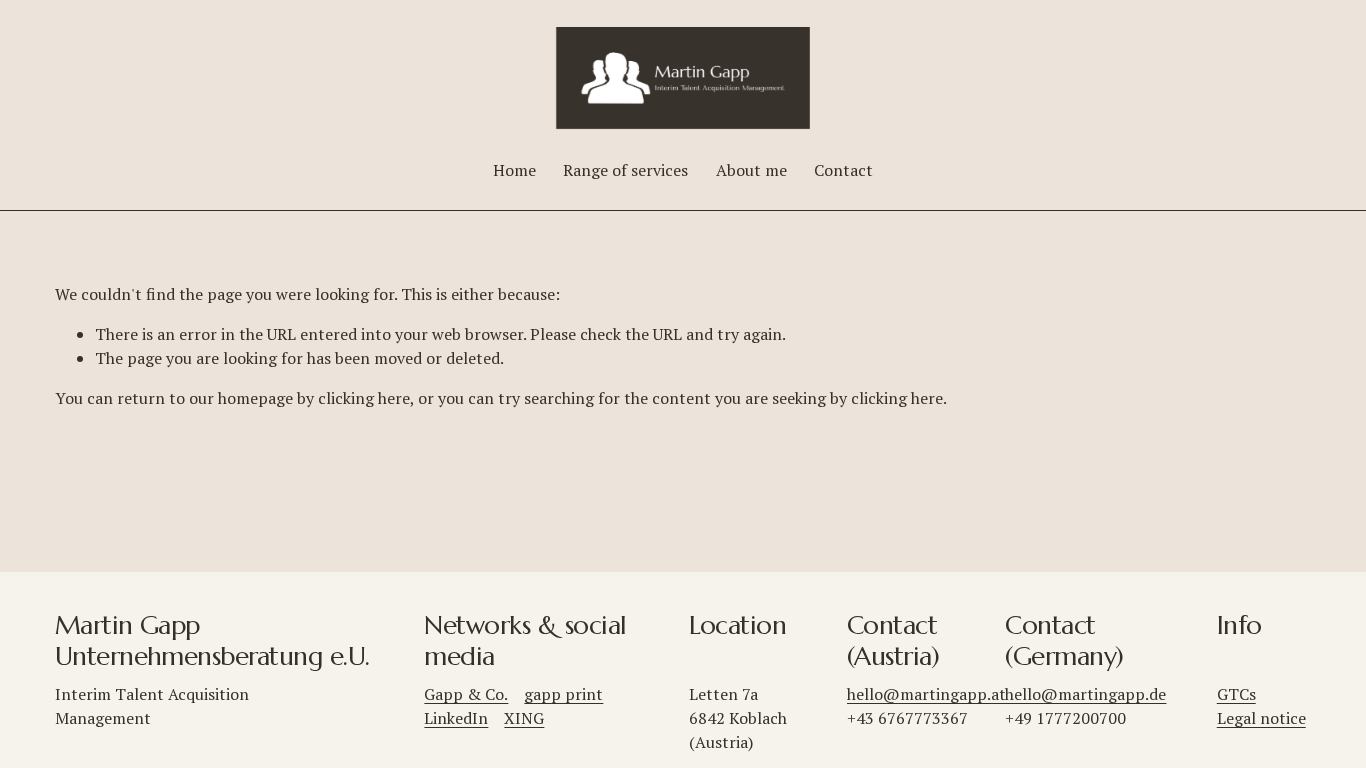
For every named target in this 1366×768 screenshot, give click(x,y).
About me (751, 170)
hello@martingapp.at (926, 694)
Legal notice (1261, 718)
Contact (843, 170)
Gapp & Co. (466, 694)
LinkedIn (456, 718)
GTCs (1236, 694)
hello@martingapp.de (1085, 694)
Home (514, 170)
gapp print (563, 694)
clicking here (364, 398)
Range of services (625, 170)
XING (524, 718)
